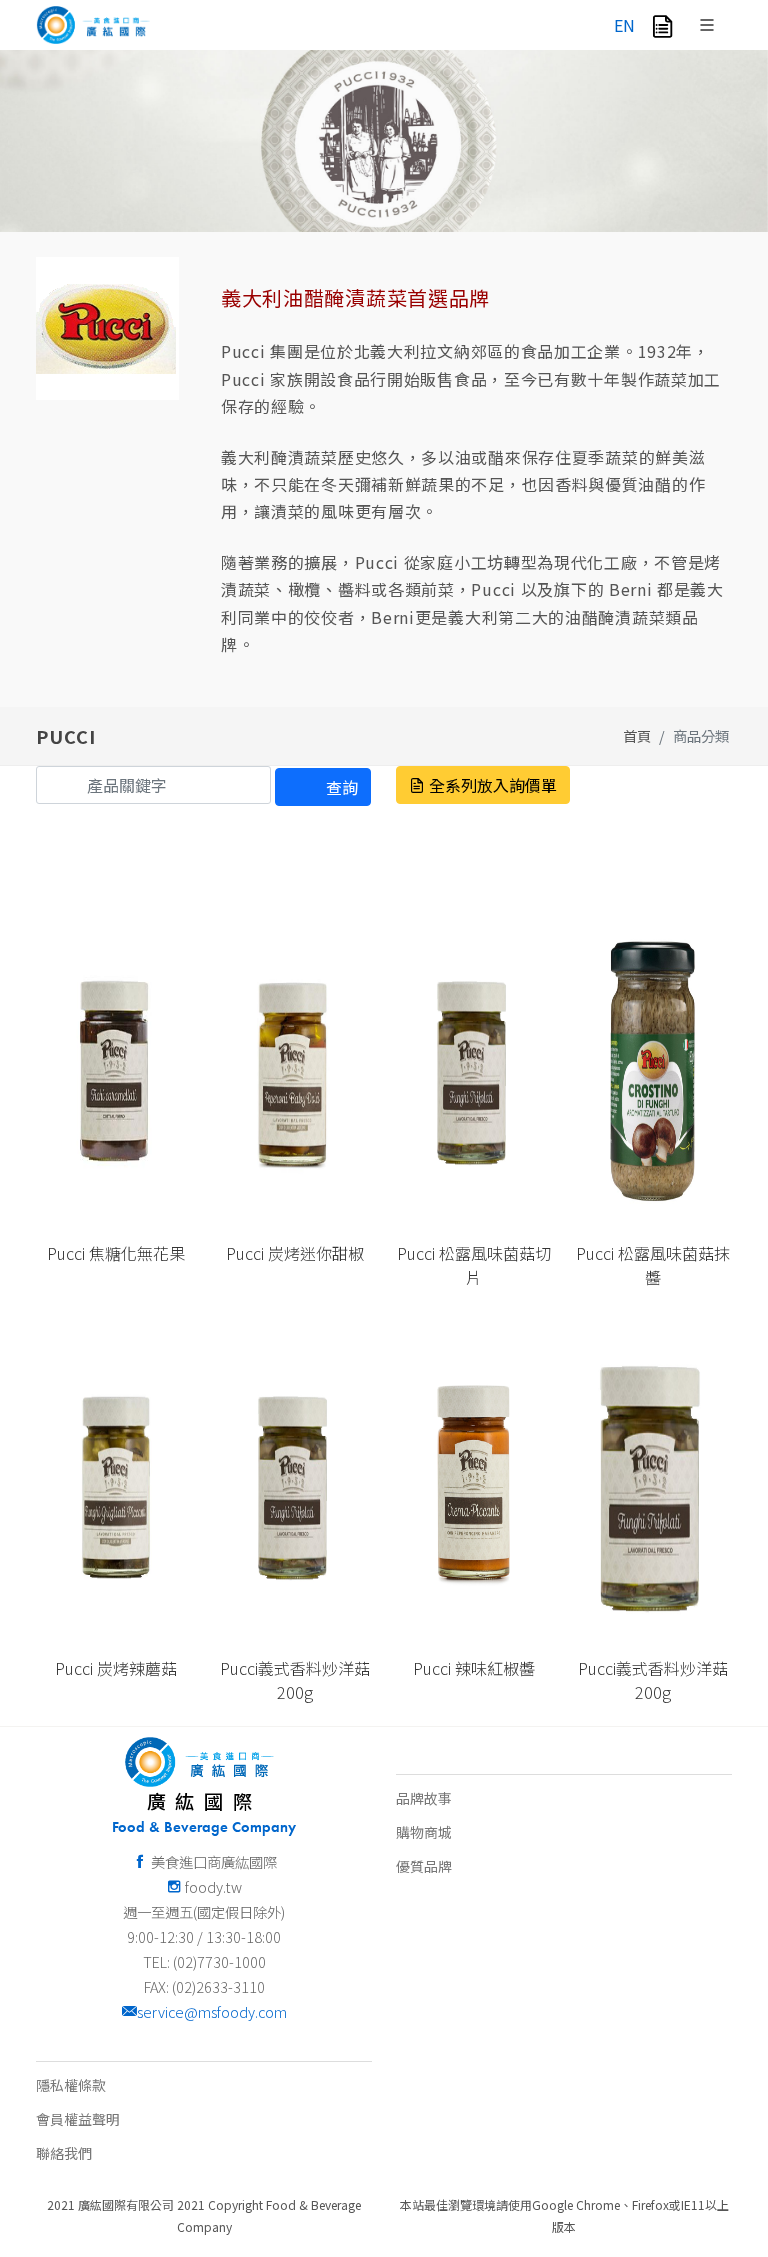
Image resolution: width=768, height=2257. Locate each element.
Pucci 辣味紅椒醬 (474, 1668)
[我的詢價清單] (662, 25)
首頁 (637, 735)
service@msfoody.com (212, 2011)
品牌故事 (424, 1798)
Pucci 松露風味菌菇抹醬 (653, 1265)
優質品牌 (424, 1866)
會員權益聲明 (78, 2119)
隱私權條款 (71, 2085)
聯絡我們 (64, 2153)
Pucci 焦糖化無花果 (116, 1253)
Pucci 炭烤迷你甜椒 (295, 1253)
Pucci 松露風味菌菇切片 (474, 1265)
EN (624, 25)
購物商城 (424, 1832)
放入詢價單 (124, 1175)
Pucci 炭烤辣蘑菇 (116, 1668)
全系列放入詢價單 (491, 785)
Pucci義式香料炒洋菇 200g (295, 1680)
